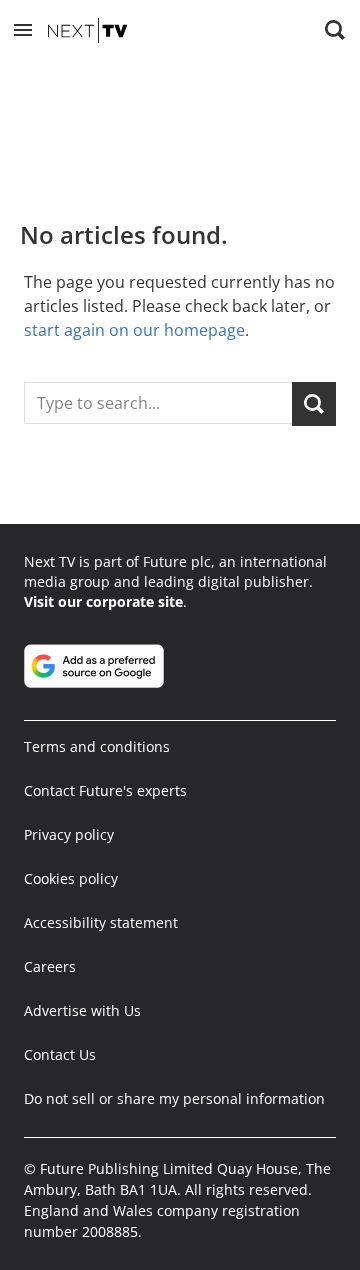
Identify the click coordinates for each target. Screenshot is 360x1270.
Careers (50, 966)
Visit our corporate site (103, 601)
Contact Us (60, 1054)
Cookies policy (71, 878)
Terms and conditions (97, 746)
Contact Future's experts (105, 790)
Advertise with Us (82, 1010)
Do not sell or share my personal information (174, 1098)
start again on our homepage (134, 330)
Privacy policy (69, 834)
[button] (23, 30)
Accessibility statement (101, 922)
